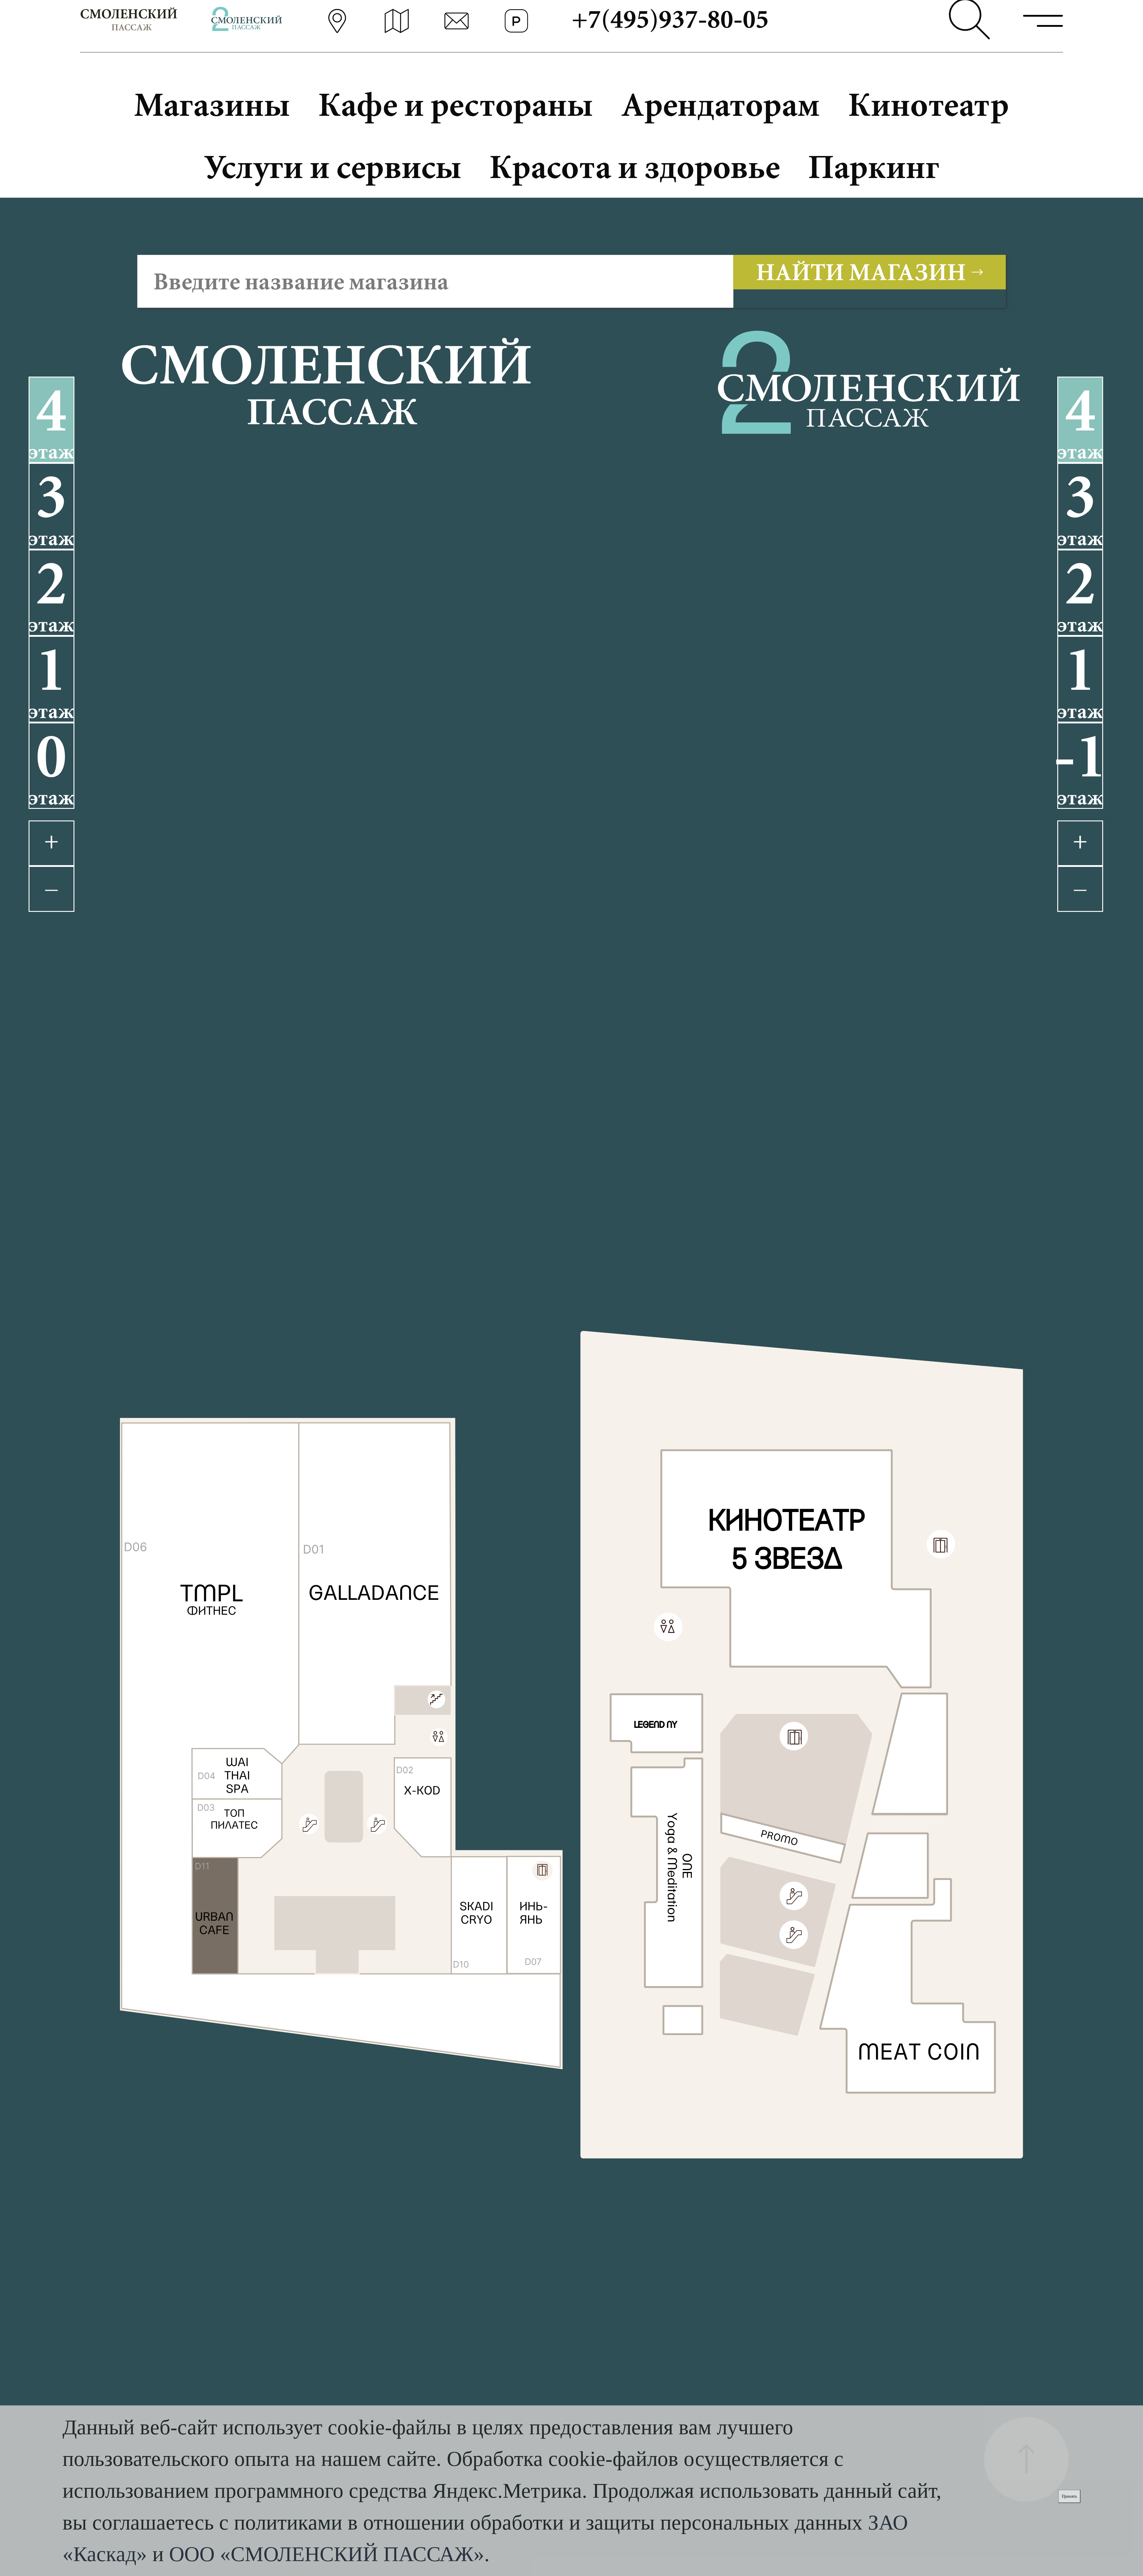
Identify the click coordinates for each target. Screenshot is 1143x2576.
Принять (1069, 2496)
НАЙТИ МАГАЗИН (861, 272)
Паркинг (874, 167)
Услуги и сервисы (332, 167)
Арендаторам (720, 104)
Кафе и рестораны (456, 104)
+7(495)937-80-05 (670, 19)
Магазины (212, 104)
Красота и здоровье (635, 167)
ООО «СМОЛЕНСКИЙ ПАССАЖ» (327, 2554)
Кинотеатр (929, 104)
